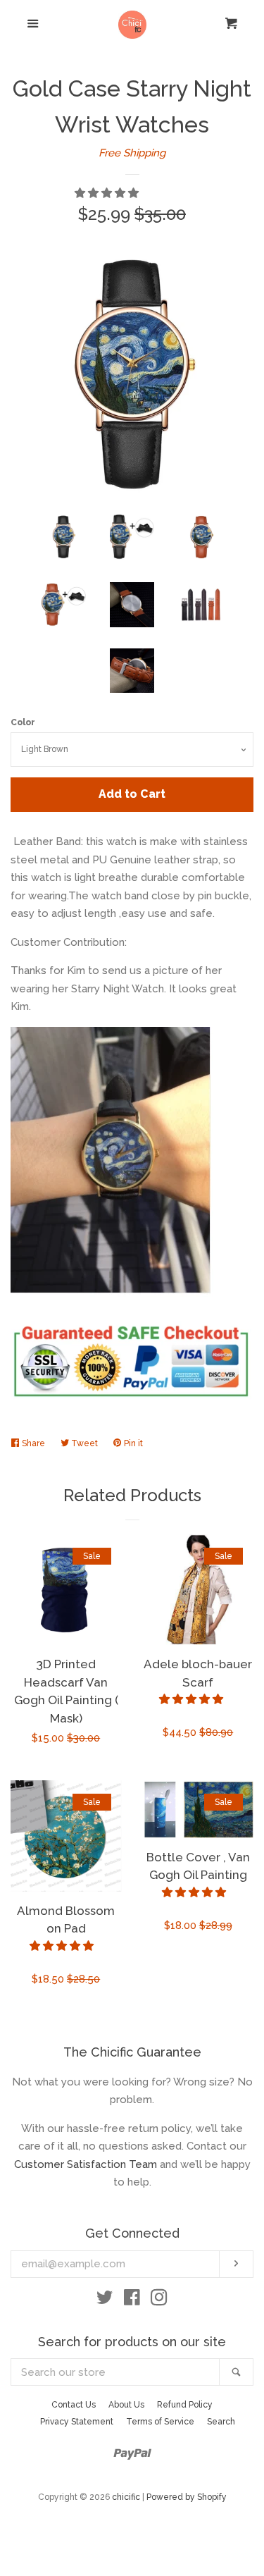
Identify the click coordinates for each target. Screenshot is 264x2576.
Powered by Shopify (187, 2497)
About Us (126, 2405)
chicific (126, 2497)
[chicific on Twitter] (105, 2300)
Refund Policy (185, 2405)
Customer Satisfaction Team (86, 2164)
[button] (108, 193)
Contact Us (74, 2405)
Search (221, 2422)
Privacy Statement (77, 2422)
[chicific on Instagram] (159, 2300)
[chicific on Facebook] (132, 2300)
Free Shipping (132, 153)
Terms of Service (160, 2422)
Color (23, 722)
